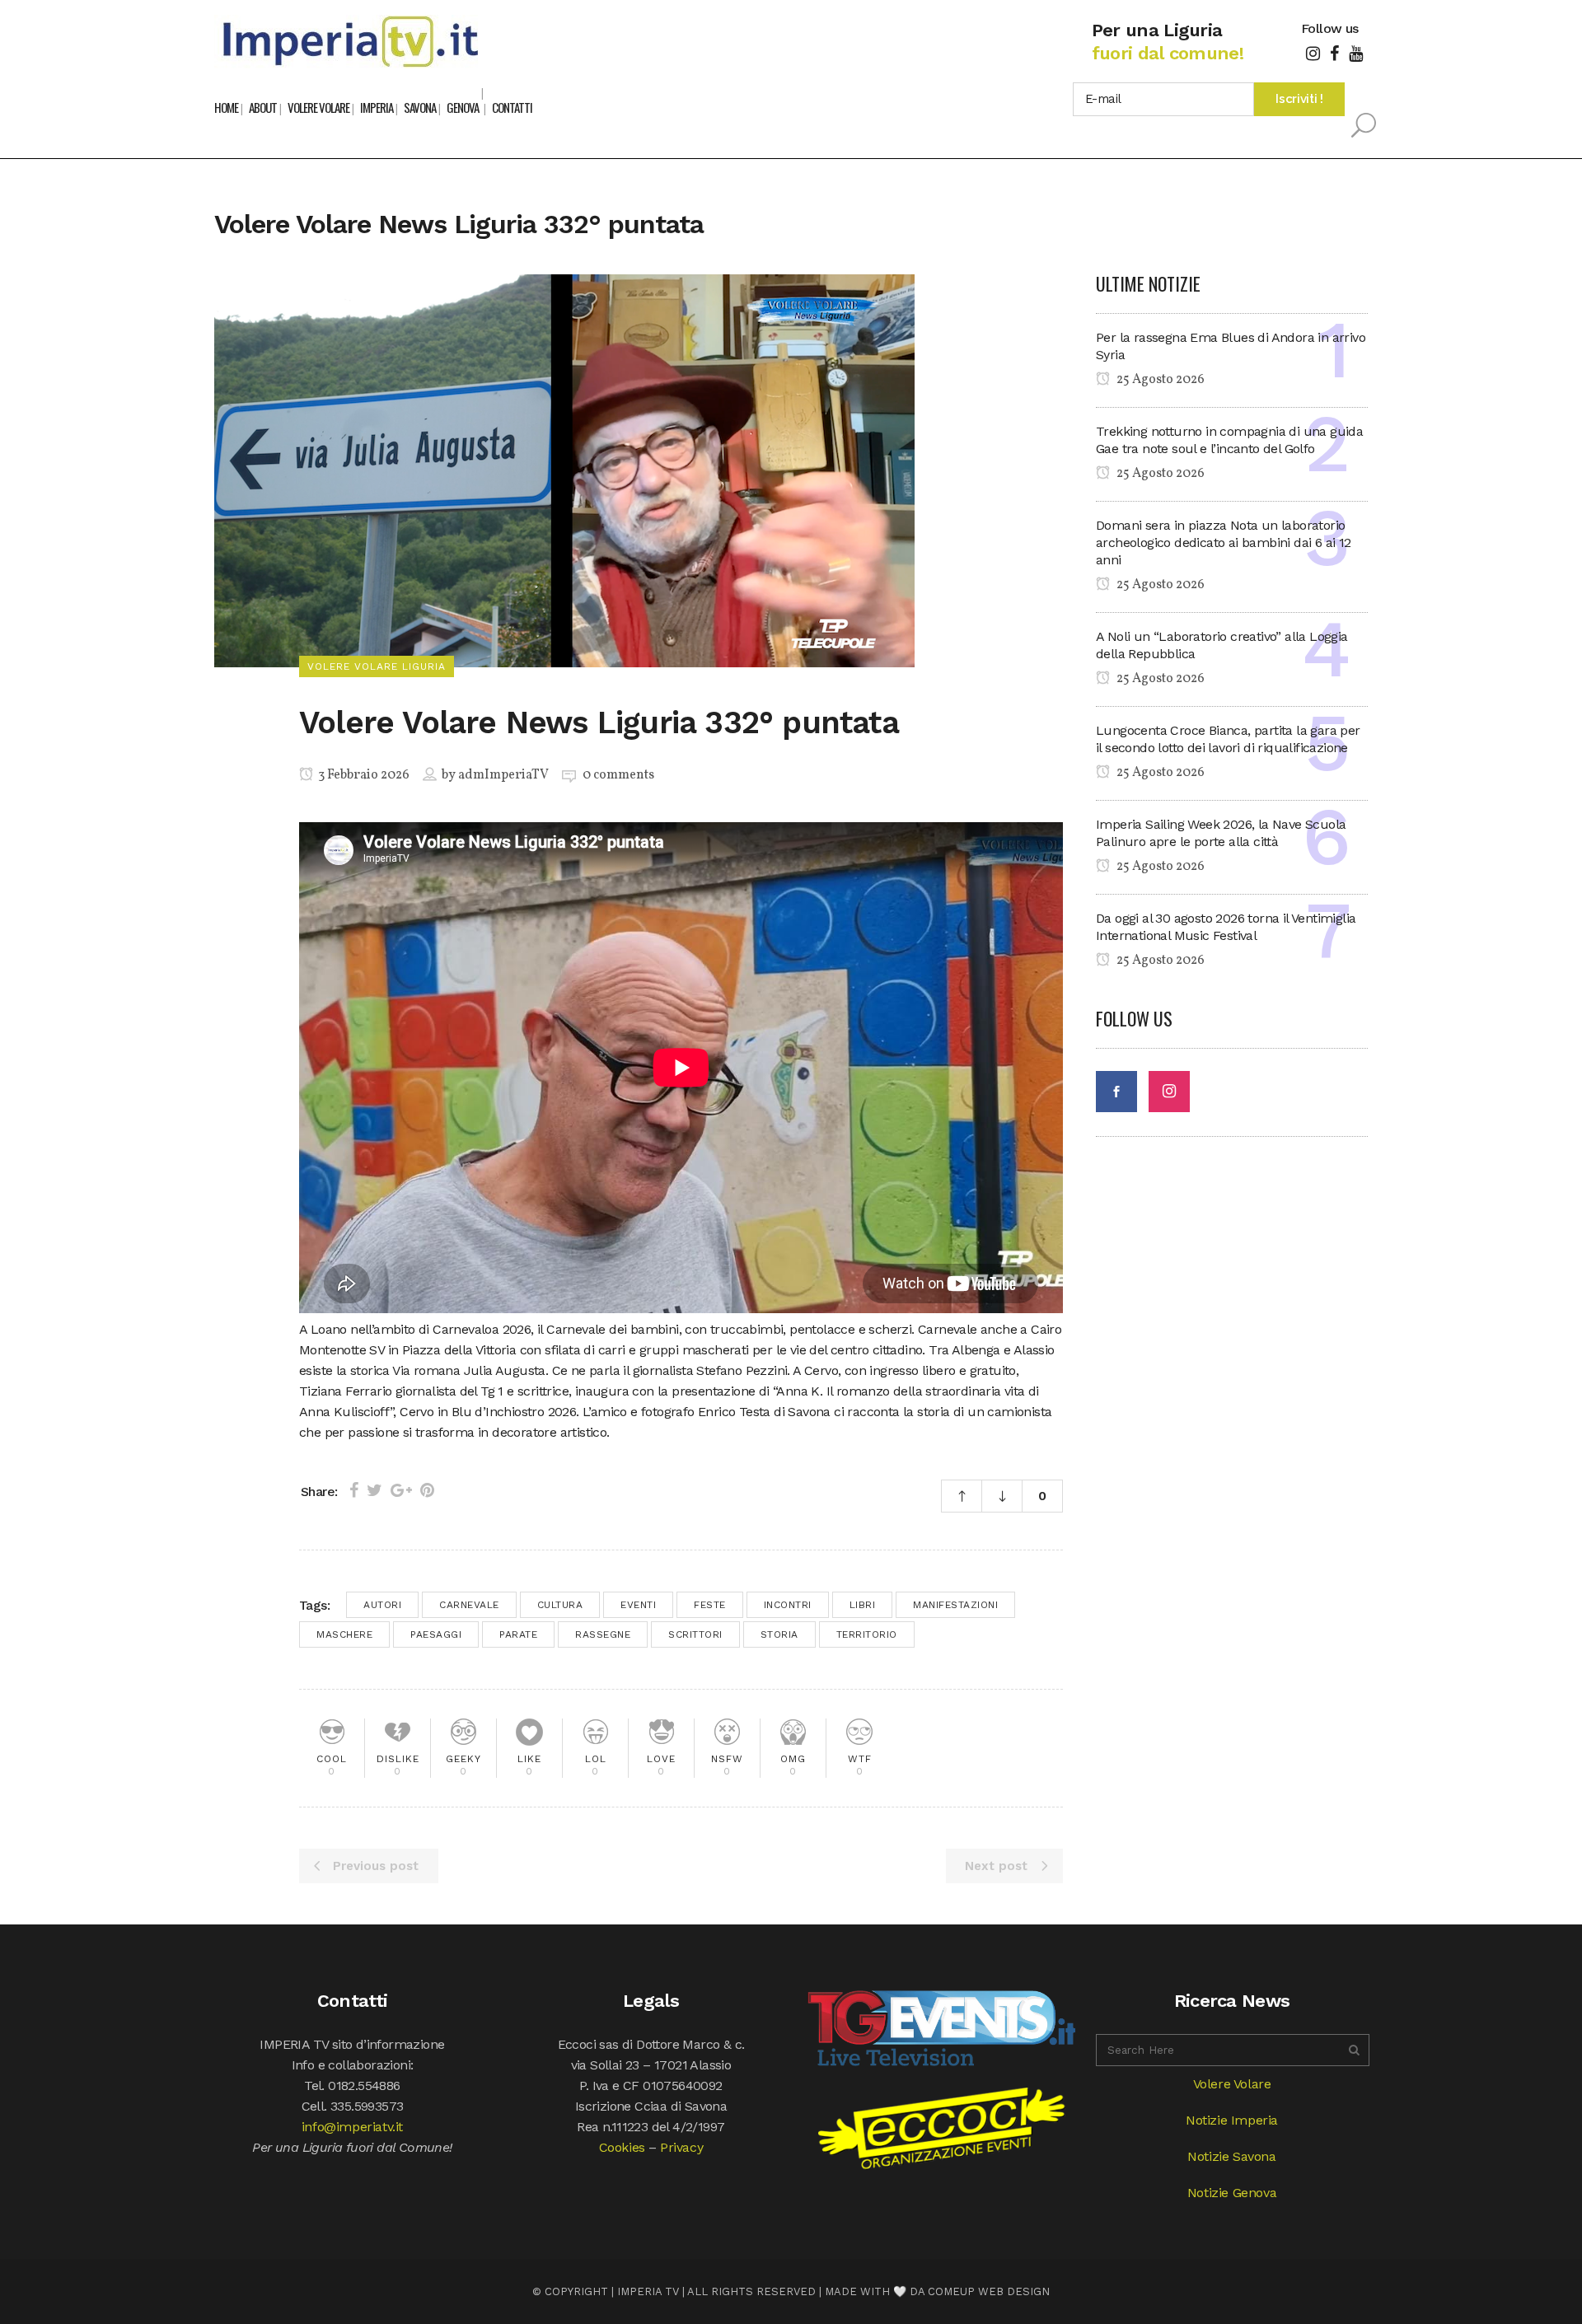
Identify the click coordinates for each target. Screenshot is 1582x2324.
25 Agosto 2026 (1159, 380)
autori (382, 1605)
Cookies (622, 2147)
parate (518, 1634)
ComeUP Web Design (989, 2291)
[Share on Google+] (401, 1490)
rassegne (603, 1634)
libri (863, 1605)
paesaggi (436, 1634)
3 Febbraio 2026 (363, 775)
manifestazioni (955, 1605)
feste (710, 1605)
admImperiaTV (503, 775)
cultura (560, 1605)
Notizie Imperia (1232, 2120)
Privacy (681, 2147)
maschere (344, 1634)
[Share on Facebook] (354, 1490)
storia (779, 1634)
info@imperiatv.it (352, 2127)
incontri (788, 1605)
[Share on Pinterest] (427, 1490)
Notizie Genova (1232, 2193)
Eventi (638, 1605)
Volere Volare (1232, 2084)
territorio (867, 1634)
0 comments (618, 775)
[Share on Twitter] (374, 1490)
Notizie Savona (1231, 2156)
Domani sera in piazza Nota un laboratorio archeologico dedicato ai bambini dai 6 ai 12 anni (1224, 542)
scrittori (695, 1634)
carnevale (469, 1605)
